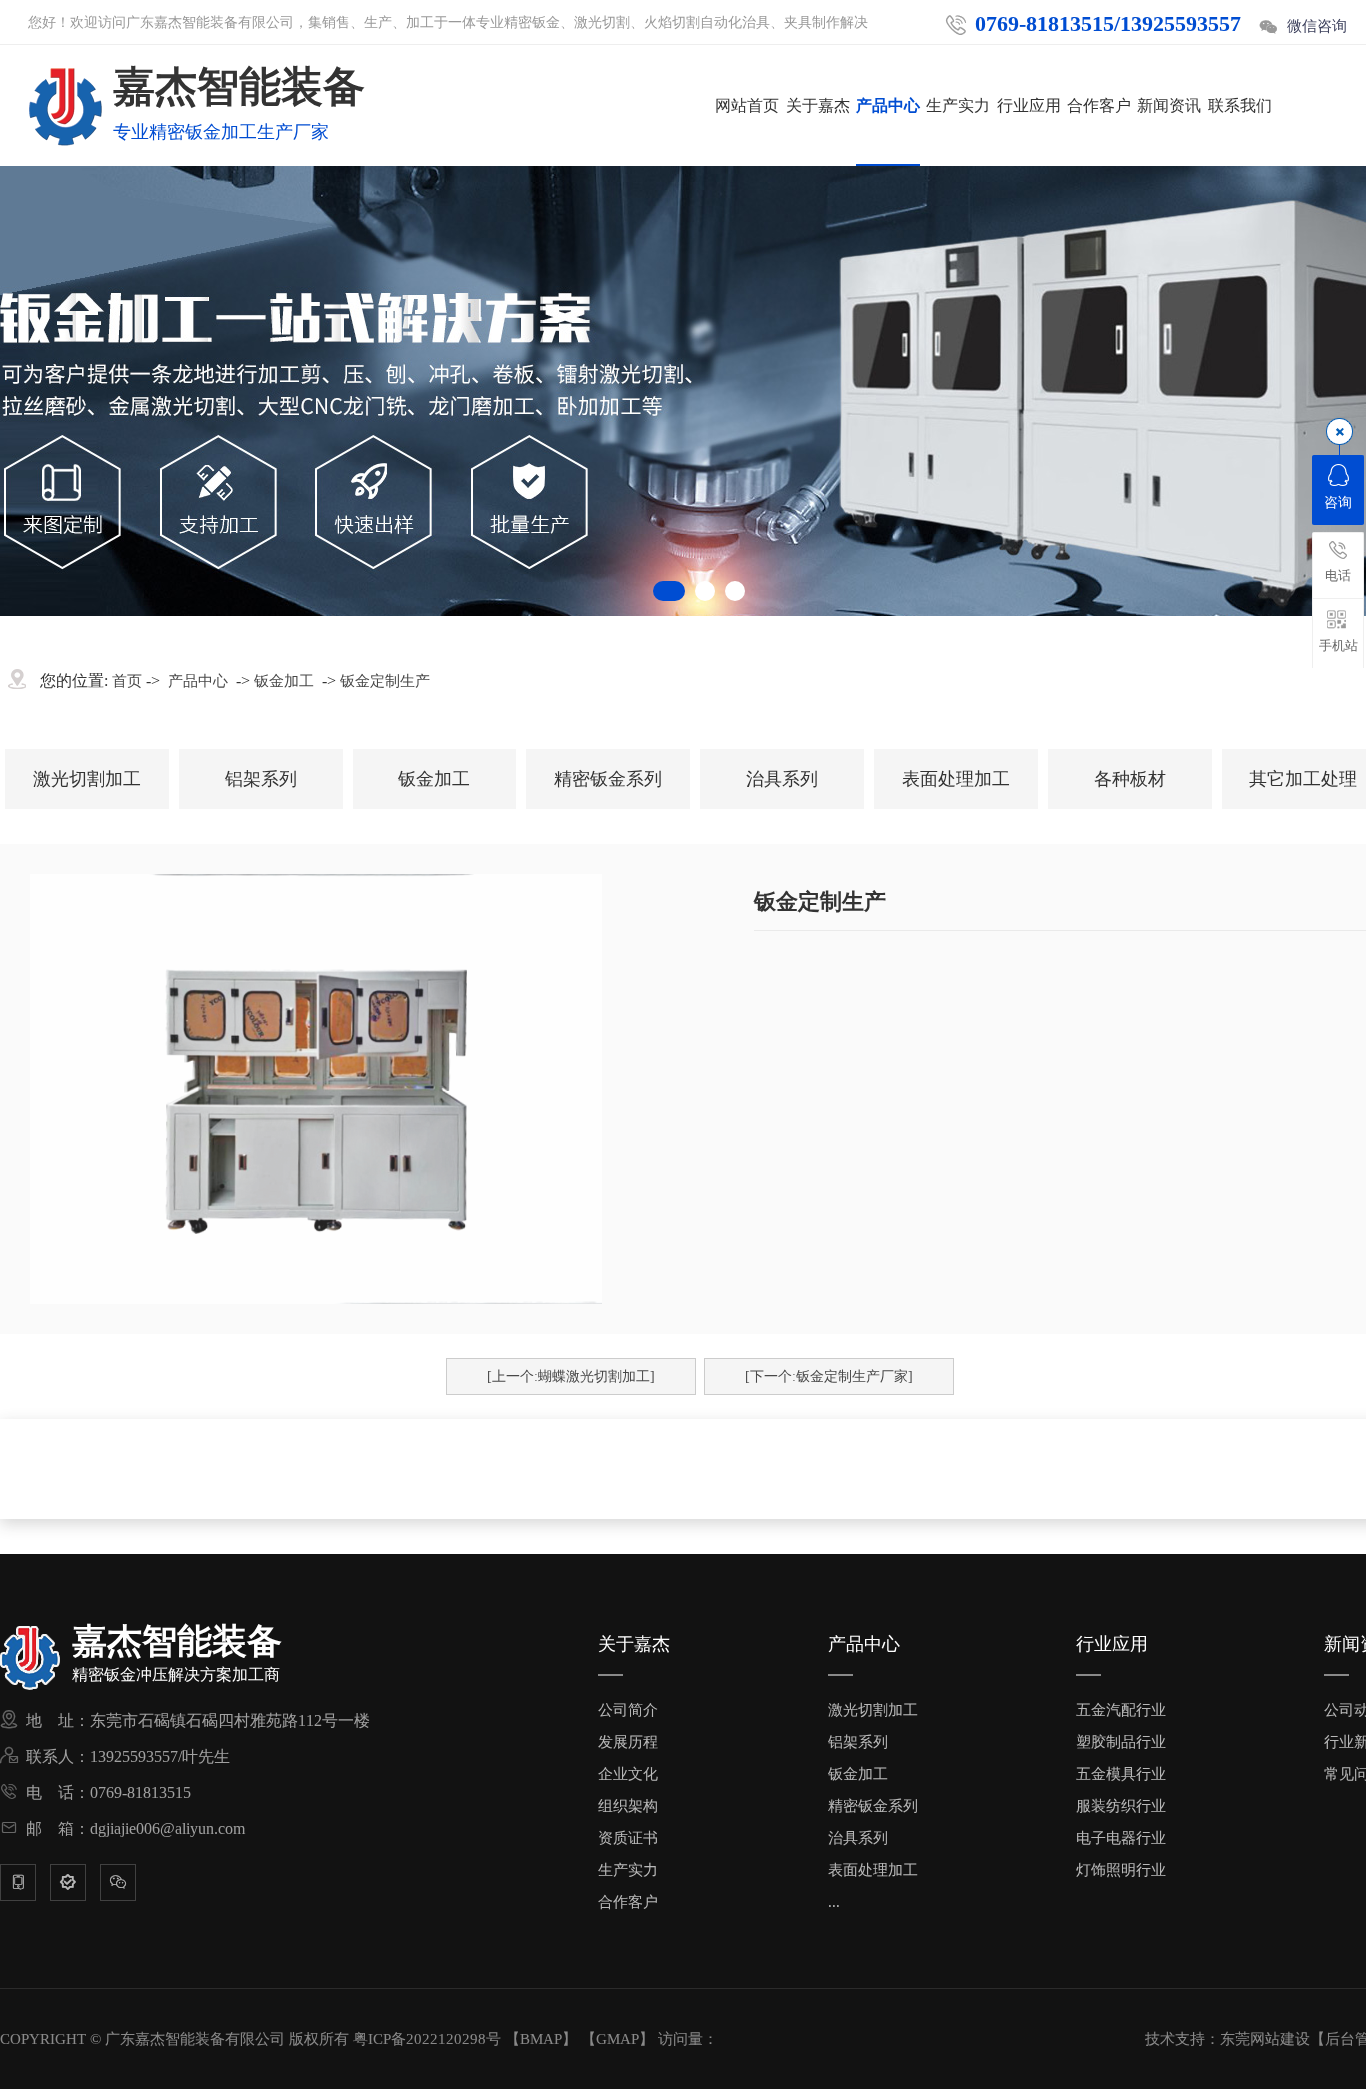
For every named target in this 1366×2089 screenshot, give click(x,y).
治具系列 (782, 779)
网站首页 (747, 105)
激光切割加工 (87, 779)
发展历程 (628, 1742)
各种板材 (1130, 779)
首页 (127, 681)
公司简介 (628, 1710)
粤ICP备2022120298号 (427, 2039)
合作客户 (1099, 105)
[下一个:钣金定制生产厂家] (829, 1376)
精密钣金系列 (608, 779)
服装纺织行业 (1121, 1806)
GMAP (617, 2039)
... (834, 1902)
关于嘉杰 (818, 105)
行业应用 (1029, 105)
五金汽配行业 (1121, 1710)
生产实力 (958, 105)
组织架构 (628, 1806)
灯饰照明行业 (1121, 1870)
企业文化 (628, 1774)
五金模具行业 (1121, 1774)
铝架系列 (261, 779)
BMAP (541, 2039)
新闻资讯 (1169, 105)
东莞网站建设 (1265, 2039)
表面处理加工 (956, 779)
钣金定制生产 (385, 681)
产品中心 (888, 105)
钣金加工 (284, 681)
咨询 (1338, 502)
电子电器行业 (1121, 1838)
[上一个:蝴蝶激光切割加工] (571, 1376)
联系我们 (1240, 105)
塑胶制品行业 (1121, 1742)
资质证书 (628, 1838)
